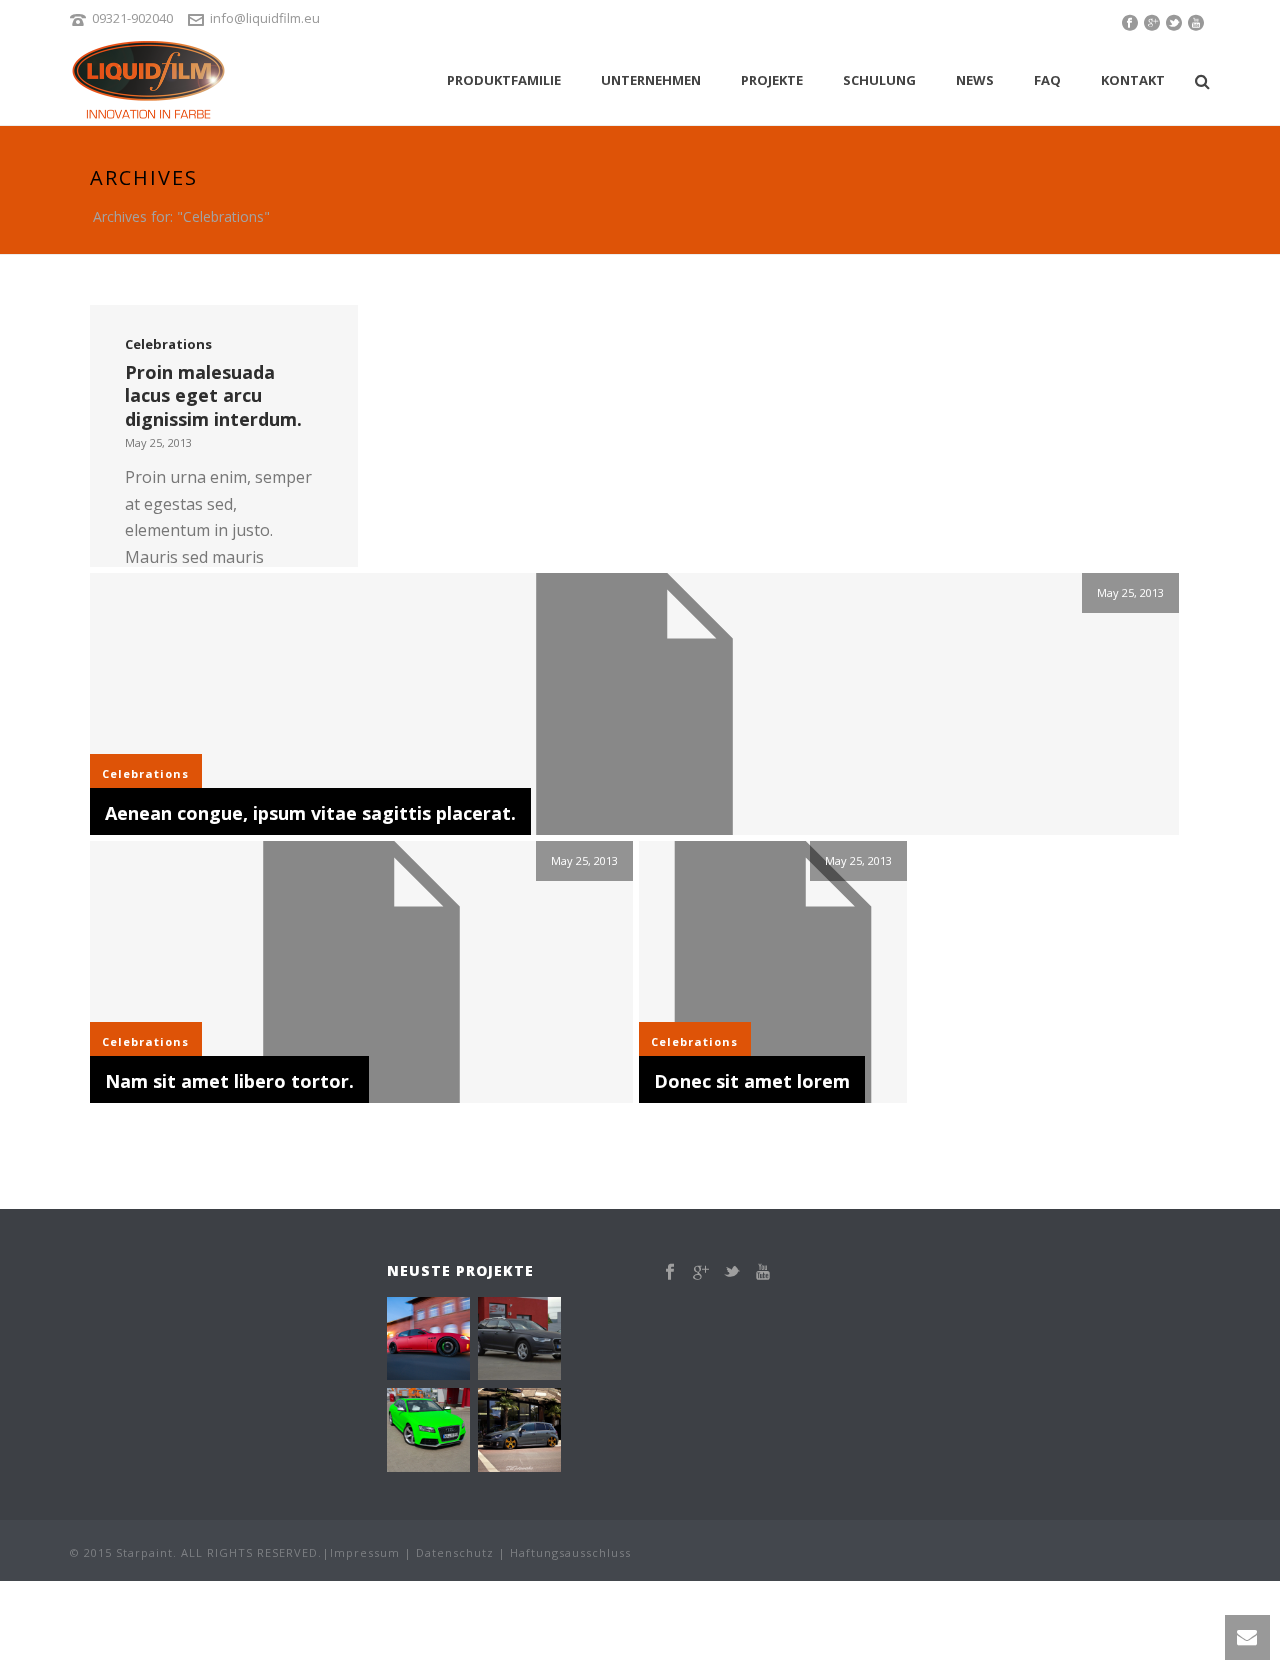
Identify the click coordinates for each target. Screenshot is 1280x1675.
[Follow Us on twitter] (732, 1272)
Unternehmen (651, 80)
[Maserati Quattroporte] (454, 1340)
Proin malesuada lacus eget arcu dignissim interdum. (213, 395)
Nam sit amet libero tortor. (229, 1081)
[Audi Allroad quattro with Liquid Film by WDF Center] (545, 1340)
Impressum (365, 1552)
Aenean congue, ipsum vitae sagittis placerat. (310, 813)
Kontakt (1133, 80)
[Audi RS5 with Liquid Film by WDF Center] (454, 1431)
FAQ (1047, 80)
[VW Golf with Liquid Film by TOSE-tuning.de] (545, 1431)
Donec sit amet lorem (752, 1081)
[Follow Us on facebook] (670, 1272)
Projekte (772, 80)
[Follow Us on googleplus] (701, 1272)
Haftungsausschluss (570, 1552)
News (975, 80)
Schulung (879, 80)
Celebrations (168, 344)
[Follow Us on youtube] (763, 1272)
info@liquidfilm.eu (265, 18)
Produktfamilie (504, 80)
